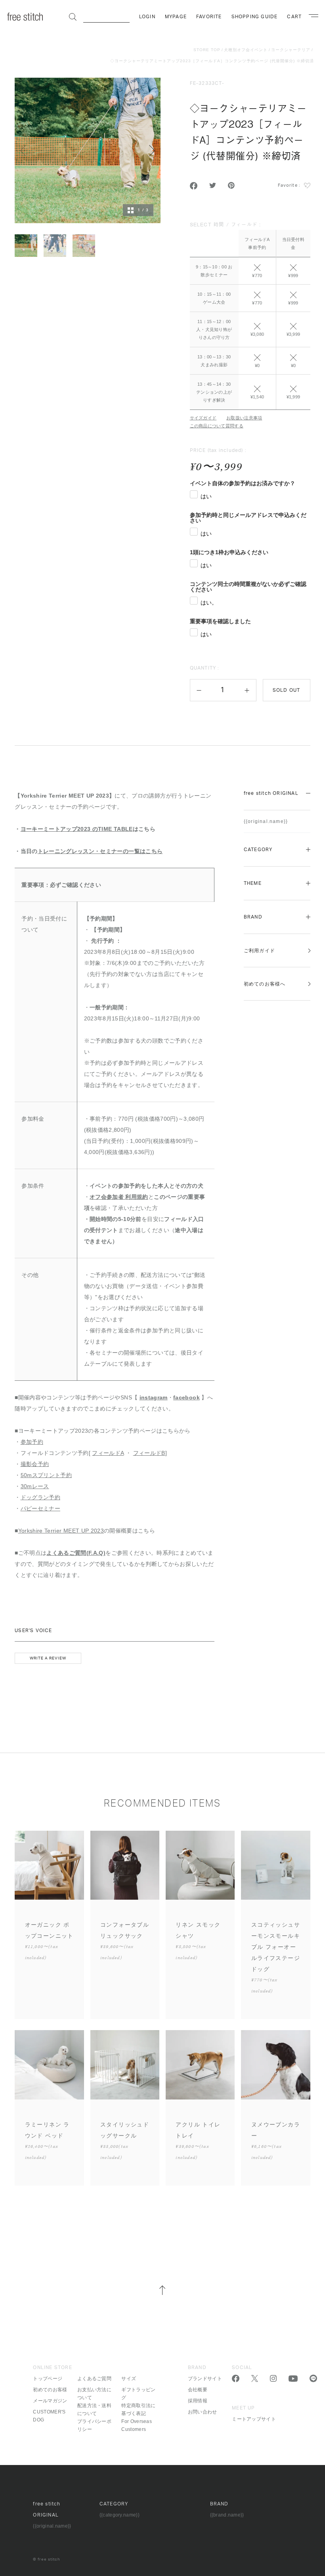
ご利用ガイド (259, 951)
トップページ (48, 2379)
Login (147, 17)
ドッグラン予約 (40, 1497)
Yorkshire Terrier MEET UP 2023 (61, 1531)
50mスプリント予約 (46, 1475)
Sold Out (287, 690)
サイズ (129, 2379)
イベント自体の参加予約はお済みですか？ (243, 483)
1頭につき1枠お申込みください (229, 552)
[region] (250, 314)
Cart (294, 17)
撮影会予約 (35, 1464)
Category (258, 850)
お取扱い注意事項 (244, 418)
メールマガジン (50, 2401)
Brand (253, 917)
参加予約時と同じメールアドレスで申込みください (248, 518)
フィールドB (149, 1453)
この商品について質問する (217, 426)
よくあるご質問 (94, 2379)
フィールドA (108, 1453)
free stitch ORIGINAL (271, 793)
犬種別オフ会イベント (246, 50)
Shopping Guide (255, 17)
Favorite (209, 17)
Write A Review (48, 1658)
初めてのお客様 (50, 2390)
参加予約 (32, 1442)
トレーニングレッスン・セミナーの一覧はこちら (100, 851)
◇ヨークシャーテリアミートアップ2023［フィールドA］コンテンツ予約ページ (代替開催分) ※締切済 (212, 61)
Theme (253, 883)
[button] (199, 690)
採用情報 (198, 2401)
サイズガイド (203, 418)
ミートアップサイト (254, 2419)
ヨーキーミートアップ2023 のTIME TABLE (77, 829)
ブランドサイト (205, 2379)
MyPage (176, 17)
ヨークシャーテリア (291, 50)
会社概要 (198, 2390)
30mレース (35, 1486)
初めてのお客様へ (265, 984)
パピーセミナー (40, 1508)
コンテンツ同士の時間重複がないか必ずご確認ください (248, 587)
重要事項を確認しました (220, 621)
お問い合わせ (203, 2412)
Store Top (207, 50)
